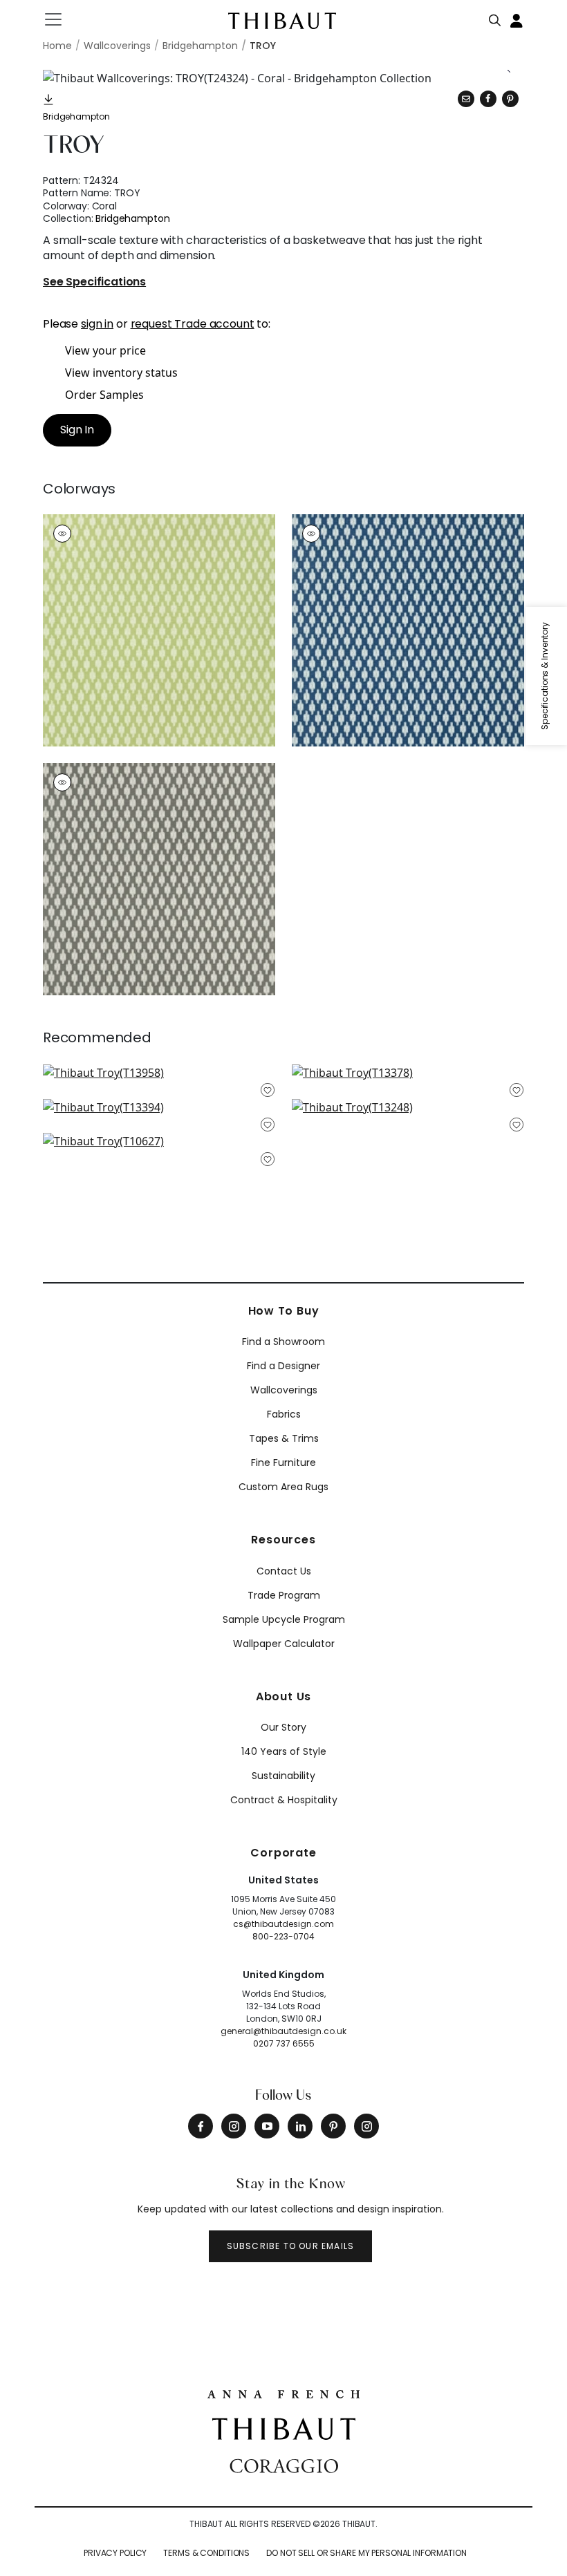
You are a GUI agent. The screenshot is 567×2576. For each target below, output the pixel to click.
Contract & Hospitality (284, 1800)
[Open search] (495, 17)
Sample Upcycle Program (284, 1619)
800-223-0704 (283, 1936)
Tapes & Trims (284, 1438)
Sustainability (283, 1776)
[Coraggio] (284, 2465)
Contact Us (284, 1571)
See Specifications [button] (94, 282)
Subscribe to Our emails (291, 2246)
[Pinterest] (510, 99)
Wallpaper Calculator (284, 1644)
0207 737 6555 (284, 2043)
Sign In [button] (77, 430)
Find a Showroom (283, 1342)
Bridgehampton (76, 116)
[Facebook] (201, 2126)
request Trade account (193, 324)
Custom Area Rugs (283, 1487)
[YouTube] (267, 2126)
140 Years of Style (284, 1751)
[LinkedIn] (300, 2126)
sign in (97, 324)
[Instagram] (234, 2126)
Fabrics (284, 1414)
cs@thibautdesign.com (283, 1924)
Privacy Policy (115, 2553)
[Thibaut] (284, 2427)
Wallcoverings (284, 1390)
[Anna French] (283, 2393)
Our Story (283, 1727)
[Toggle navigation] (62, 19)
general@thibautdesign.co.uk (283, 2031)
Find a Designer (283, 1366)
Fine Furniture (283, 1463)
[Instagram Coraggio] (366, 2126)
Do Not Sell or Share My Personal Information (366, 2553)
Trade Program (284, 1595)
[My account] (517, 19)
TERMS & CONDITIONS (206, 2553)
